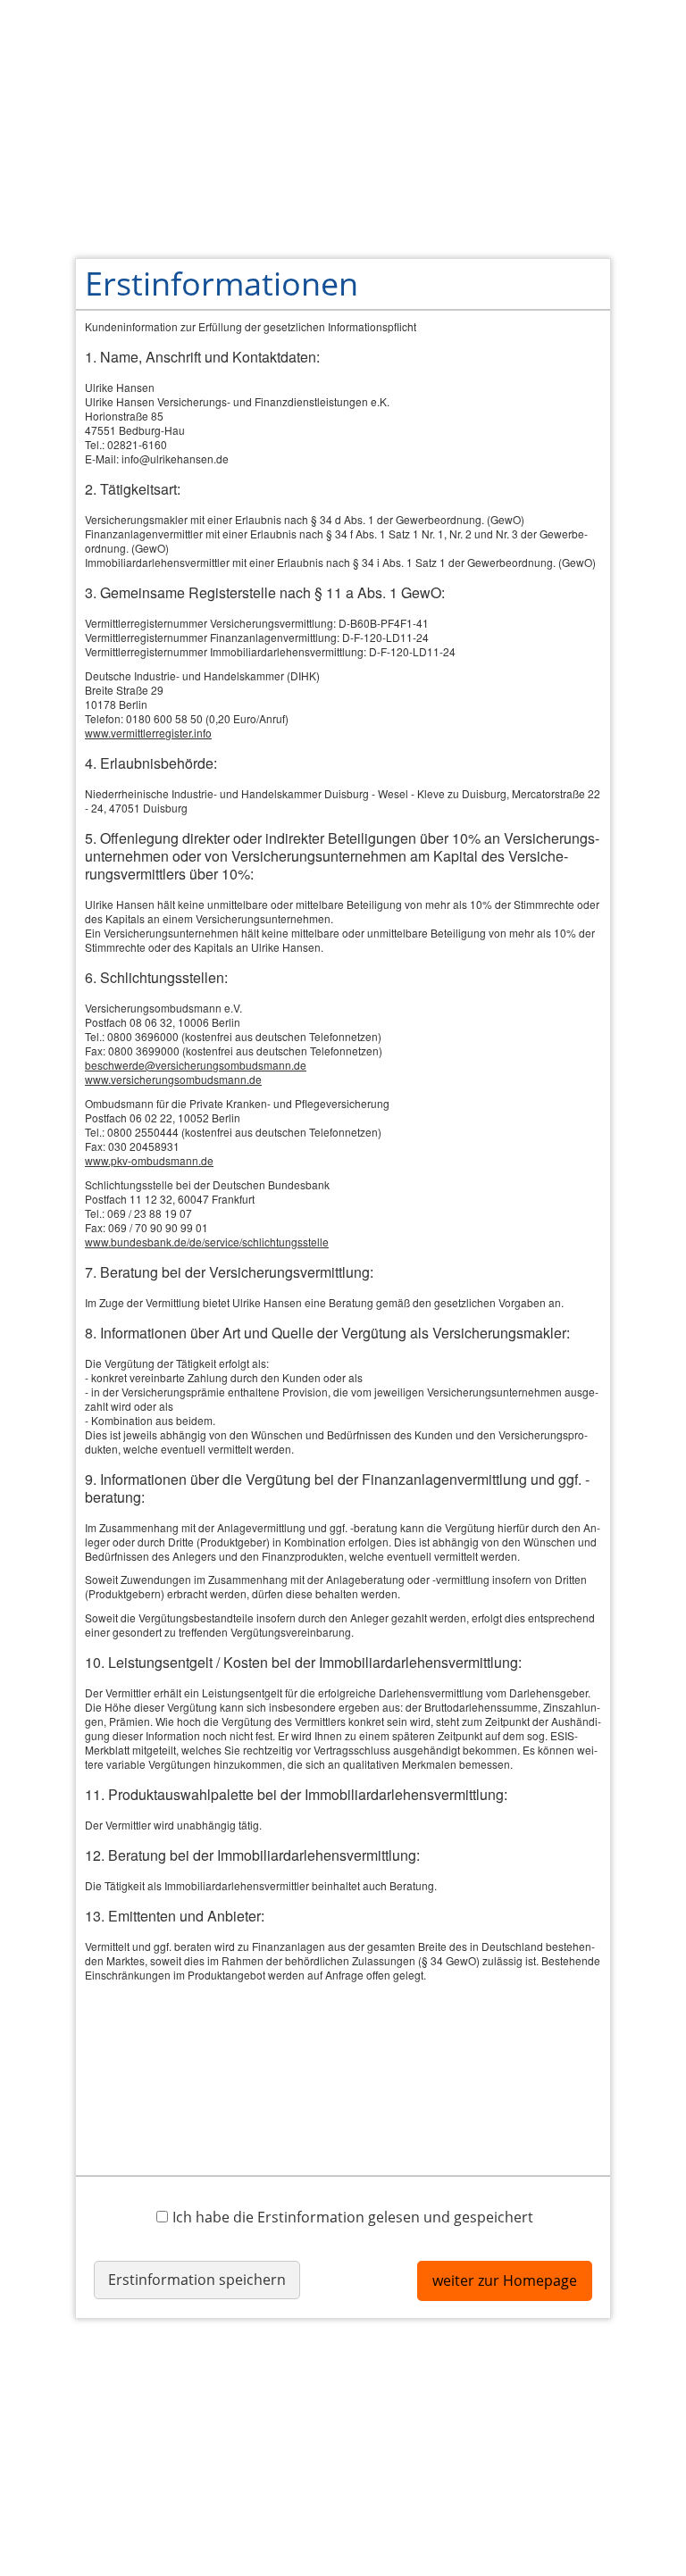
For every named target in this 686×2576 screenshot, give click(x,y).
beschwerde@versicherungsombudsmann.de (196, 1065)
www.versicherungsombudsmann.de (173, 1079)
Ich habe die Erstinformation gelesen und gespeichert (353, 2217)
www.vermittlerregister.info (148, 733)
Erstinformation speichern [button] (197, 2280)
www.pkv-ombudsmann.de (149, 1160)
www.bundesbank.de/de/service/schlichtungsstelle (207, 1242)
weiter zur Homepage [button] (505, 2280)
